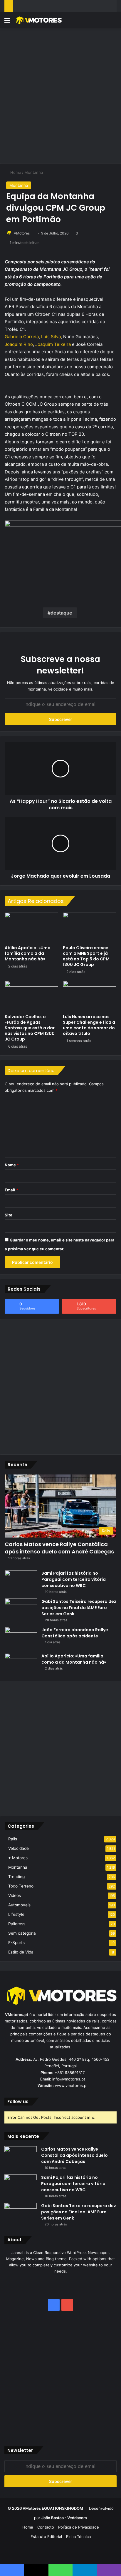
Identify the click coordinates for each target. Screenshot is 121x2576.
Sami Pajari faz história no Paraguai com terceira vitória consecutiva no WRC (74, 1579)
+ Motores (18, 1858)
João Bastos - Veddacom (64, 2518)
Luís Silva (51, 337)
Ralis (13, 1839)
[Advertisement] (60, 95)
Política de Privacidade (79, 2527)
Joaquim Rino (19, 344)
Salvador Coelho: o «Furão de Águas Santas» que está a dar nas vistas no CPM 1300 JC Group (30, 1028)
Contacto (46, 2527)
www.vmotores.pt (71, 2085)
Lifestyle (16, 1914)
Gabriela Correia (22, 337)
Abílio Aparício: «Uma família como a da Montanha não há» (28, 953)
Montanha (34, 172)
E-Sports (16, 1943)
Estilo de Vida (21, 1952)
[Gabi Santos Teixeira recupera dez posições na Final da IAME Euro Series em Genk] (21, 1610)
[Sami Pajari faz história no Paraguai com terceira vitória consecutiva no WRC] (21, 1581)
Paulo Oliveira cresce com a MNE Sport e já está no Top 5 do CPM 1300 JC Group (86, 956)
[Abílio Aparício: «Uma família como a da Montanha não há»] (31, 927)
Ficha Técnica (78, 2537)
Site (9, 1215)
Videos (15, 1895)
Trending (16, 1877)
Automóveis (19, 1905)
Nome (12, 1165)
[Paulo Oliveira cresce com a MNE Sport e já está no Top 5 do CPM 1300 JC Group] (90, 927)
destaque (61, 613)
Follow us (18, 2102)
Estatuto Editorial (46, 2537)
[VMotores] (38, 20)
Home (15, 172)
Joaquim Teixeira (53, 344)
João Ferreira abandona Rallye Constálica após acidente (75, 1633)
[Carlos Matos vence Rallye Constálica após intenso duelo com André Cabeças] (21, 2157)
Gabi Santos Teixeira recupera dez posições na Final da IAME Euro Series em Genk (79, 1608)
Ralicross (17, 1924)
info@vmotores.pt (69, 2079)
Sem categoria (22, 1933)
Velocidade (19, 1848)
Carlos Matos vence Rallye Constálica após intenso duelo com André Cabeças (59, 1548)
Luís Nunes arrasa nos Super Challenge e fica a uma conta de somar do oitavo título (89, 1025)
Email (11, 1190)
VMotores (22, 233)
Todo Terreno (21, 1886)
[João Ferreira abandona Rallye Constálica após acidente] (21, 1638)
